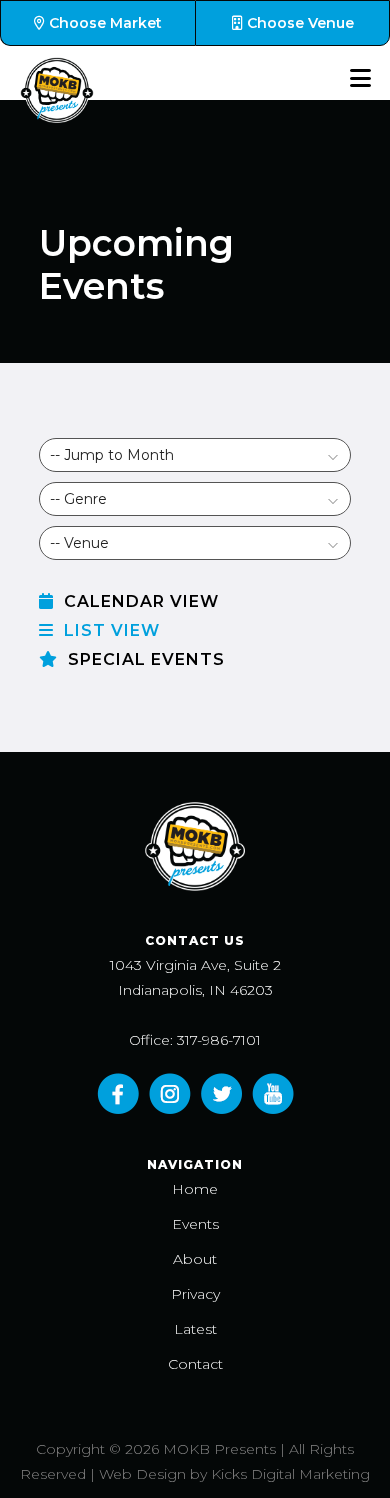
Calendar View (139, 601)
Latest (195, 1329)
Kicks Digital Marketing (290, 1474)
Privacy (195, 1294)
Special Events (144, 659)
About (195, 1259)
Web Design (142, 1474)
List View (109, 630)
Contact (195, 1364)
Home (195, 1189)
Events (195, 1224)
